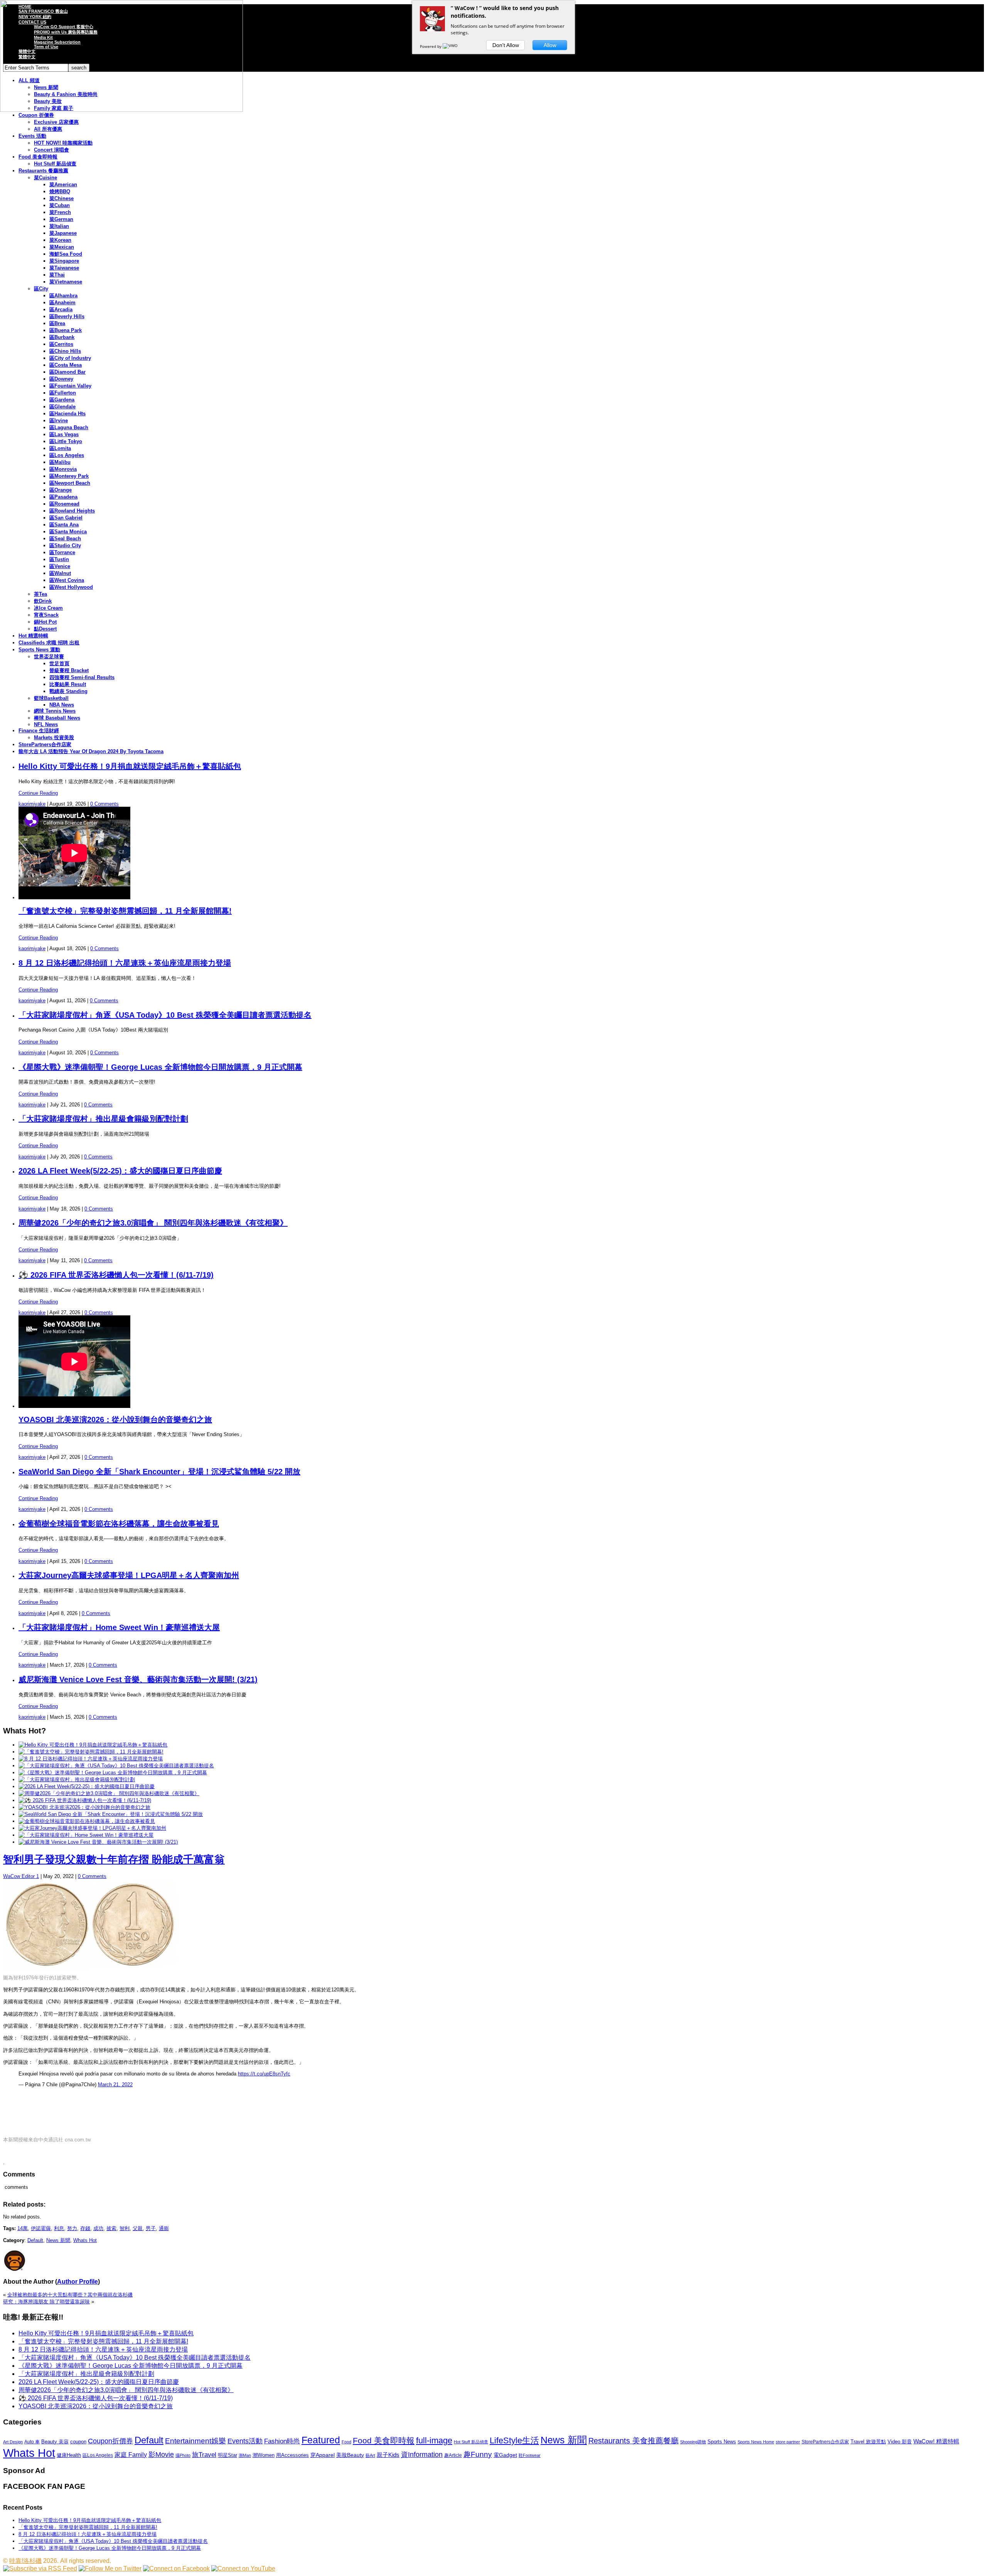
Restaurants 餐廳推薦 (43, 171)
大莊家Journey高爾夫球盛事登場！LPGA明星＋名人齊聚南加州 (129, 1575)
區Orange (61, 490)
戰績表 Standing (68, 691)
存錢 (85, 2228)
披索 (111, 2228)
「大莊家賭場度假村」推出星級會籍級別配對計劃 (103, 1119)
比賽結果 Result (68, 684)
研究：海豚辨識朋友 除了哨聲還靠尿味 (46, 2302)
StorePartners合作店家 (45, 744)
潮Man (245, 2455)
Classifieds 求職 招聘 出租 (49, 643)
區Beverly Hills (67, 316)
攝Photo (183, 2455)
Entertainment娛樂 (195, 2441)
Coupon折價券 (110, 2441)
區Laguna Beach (69, 427)
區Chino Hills (65, 351)
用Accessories (292, 2455)
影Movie (161, 2454)
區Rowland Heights (72, 511)
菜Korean (60, 240)
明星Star (227, 2455)
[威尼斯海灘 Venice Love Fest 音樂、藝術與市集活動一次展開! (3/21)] (98, 1842)
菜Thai (57, 275)
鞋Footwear (530, 2455)
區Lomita (60, 448)
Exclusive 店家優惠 (56, 122)
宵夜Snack (46, 615)
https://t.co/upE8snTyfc (264, 2074)
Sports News (722, 2442)
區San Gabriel (66, 518)
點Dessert (45, 629)
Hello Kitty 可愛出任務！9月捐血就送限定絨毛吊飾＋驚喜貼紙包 (130, 766)
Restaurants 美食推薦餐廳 (633, 2441)
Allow (550, 45)
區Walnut (60, 573)
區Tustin (59, 559)
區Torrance (62, 552)
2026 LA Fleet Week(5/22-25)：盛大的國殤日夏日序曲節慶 (120, 1171)
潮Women (264, 2455)
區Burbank (62, 337)
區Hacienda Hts (67, 414)
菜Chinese (61, 198)
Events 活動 (32, 136)
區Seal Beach (65, 539)
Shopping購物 (693, 2442)
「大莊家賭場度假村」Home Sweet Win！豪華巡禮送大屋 (119, 1627)
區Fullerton (63, 393)
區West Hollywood (71, 587)
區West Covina (67, 580)
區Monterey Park (69, 476)
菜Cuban (60, 205)
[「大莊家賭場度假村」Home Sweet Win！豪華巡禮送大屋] (86, 1835)
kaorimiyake (32, 804)
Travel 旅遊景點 (868, 2442)
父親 (138, 2228)
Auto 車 (32, 2442)
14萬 (23, 2228)
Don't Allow (506, 45)
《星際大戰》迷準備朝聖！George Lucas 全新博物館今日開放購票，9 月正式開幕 (160, 1067)
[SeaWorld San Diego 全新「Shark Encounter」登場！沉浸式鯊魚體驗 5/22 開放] (111, 1814)
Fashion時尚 (282, 2441)
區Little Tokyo (66, 441)
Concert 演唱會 (51, 150)
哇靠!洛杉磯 (25, 2561)
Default (35, 2240)
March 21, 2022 (115, 2085)
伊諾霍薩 (41, 2228)
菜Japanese (63, 233)
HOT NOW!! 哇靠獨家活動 (63, 143)
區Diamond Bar (67, 372)
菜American (63, 185)
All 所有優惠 (48, 129)
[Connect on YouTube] (243, 2568)
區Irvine (59, 421)
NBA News (62, 705)
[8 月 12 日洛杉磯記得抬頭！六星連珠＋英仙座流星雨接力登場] (91, 1759)
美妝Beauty (350, 2455)
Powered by (431, 46)
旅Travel (204, 2455)
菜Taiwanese (64, 268)
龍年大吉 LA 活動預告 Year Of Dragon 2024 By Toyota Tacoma (91, 751)
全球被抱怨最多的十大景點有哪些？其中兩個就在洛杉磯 (70, 2295)
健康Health (69, 2455)
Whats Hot (85, 2240)
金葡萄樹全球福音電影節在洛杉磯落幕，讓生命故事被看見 (119, 1524)
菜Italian (59, 226)
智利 (125, 2228)
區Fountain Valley (70, 386)
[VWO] (451, 46)
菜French (60, 212)
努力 (72, 2228)
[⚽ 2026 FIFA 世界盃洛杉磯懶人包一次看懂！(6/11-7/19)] (85, 1800)
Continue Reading (38, 793)
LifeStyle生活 (514, 2440)
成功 (98, 2228)
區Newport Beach (70, 483)
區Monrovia (63, 469)
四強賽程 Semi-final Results (82, 677)
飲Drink (43, 601)
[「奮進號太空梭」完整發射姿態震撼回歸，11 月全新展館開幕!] (91, 1752)
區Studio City (65, 545)
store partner (788, 2442)
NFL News (46, 724)
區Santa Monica (68, 532)
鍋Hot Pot (45, 622)
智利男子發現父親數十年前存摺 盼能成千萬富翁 (114, 1860)
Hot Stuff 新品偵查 (55, 164)
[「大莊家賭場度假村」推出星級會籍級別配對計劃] (77, 1779)
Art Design (13, 2442)
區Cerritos (61, 344)
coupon (78, 2442)
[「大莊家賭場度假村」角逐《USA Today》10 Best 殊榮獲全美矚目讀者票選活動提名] (116, 1766)
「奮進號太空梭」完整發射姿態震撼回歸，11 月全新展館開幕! (125, 911)
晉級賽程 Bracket (69, 670)
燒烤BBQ (60, 191)
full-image (434, 2441)
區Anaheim (62, 303)
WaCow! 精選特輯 (936, 2441)
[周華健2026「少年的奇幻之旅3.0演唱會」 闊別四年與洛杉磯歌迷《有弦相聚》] (109, 1793)
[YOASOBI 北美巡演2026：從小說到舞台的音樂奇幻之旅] (84, 1807)
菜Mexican (62, 247)
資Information (422, 2454)
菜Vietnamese (66, 282)
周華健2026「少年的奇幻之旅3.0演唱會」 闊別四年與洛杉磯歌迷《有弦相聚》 (153, 1223)
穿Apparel (323, 2455)
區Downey (61, 379)
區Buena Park (66, 330)
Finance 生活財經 (39, 731)
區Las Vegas (64, 434)
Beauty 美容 (55, 2442)
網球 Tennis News (55, 711)
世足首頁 (59, 663)
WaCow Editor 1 (21, 1876)
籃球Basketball (51, 698)
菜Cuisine (45, 178)
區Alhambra (63, 296)
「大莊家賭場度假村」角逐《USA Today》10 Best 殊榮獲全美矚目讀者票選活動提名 (165, 1015)
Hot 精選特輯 (33, 636)
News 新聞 (58, 2240)
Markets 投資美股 (54, 738)
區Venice (60, 566)
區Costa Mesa (66, 365)
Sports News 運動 (39, 650)
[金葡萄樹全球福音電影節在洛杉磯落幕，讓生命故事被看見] (87, 1821)
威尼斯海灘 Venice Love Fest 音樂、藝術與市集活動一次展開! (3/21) (138, 1679)
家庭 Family (131, 2455)
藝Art (370, 2455)
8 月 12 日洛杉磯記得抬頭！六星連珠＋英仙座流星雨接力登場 (125, 963)
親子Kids (388, 2455)
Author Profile (77, 2282)
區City (41, 289)
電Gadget (505, 2455)
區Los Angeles (67, 455)
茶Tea (40, 594)
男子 (151, 2228)
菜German (61, 219)
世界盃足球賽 (49, 657)
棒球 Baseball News (57, 718)
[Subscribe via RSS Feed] (40, 2568)
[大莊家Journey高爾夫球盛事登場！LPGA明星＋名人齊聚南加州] (92, 1828)
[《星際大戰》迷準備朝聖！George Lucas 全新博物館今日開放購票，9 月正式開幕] (113, 1773)
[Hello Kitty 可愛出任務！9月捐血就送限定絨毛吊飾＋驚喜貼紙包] (93, 1745)
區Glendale (62, 407)
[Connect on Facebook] (176, 2568)
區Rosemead (64, 504)
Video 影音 (900, 2442)
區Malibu (60, 462)
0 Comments (104, 804)
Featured (321, 2440)
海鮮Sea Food (66, 254)
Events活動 (245, 2441)
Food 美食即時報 (38, 157)
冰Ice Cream (48, 608)
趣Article (453, 2455)
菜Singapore (64, 261)
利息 (59, 2228)
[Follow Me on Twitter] (110, 2568)
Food (346, 2442)
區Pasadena (63, 497)
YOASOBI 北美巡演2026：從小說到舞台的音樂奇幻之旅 (115, 1419)
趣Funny (478, 2454)
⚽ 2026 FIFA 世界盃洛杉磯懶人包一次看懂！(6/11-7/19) (116, 1275)
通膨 (164, 2228)
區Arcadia (61, 309)
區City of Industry (70, 358)
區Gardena (62, 400)
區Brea (57, 323)
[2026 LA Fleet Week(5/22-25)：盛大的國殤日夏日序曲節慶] (87, 1786)
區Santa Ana (64, 525)
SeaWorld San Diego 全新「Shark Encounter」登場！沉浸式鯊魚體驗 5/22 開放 (159, 1472)
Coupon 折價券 (36, 115)
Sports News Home (756, 2442)
